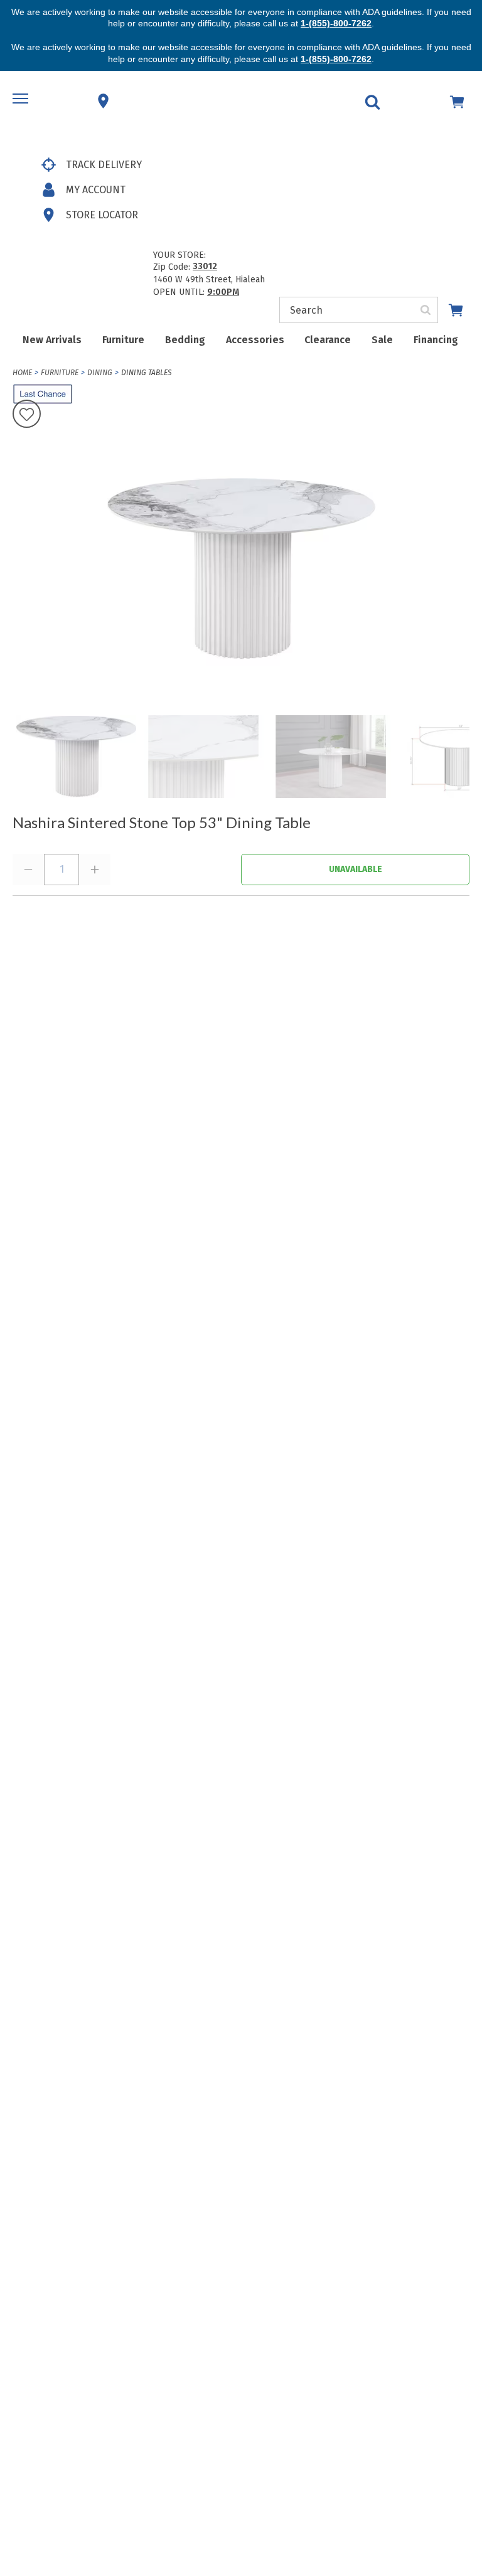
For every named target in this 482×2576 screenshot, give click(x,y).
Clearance (328, 340)
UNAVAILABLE (356, 869)
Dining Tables (146, 373)
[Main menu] (22, 101)
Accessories (255, 340)
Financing (436, 340)
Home (22, 373)
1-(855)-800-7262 (336, 23)
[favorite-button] (27, 415)
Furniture (123, 340)
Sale (382, 340)
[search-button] (426, 310)
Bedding (185, 340)
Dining (100, 373)
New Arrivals (52, 340)
